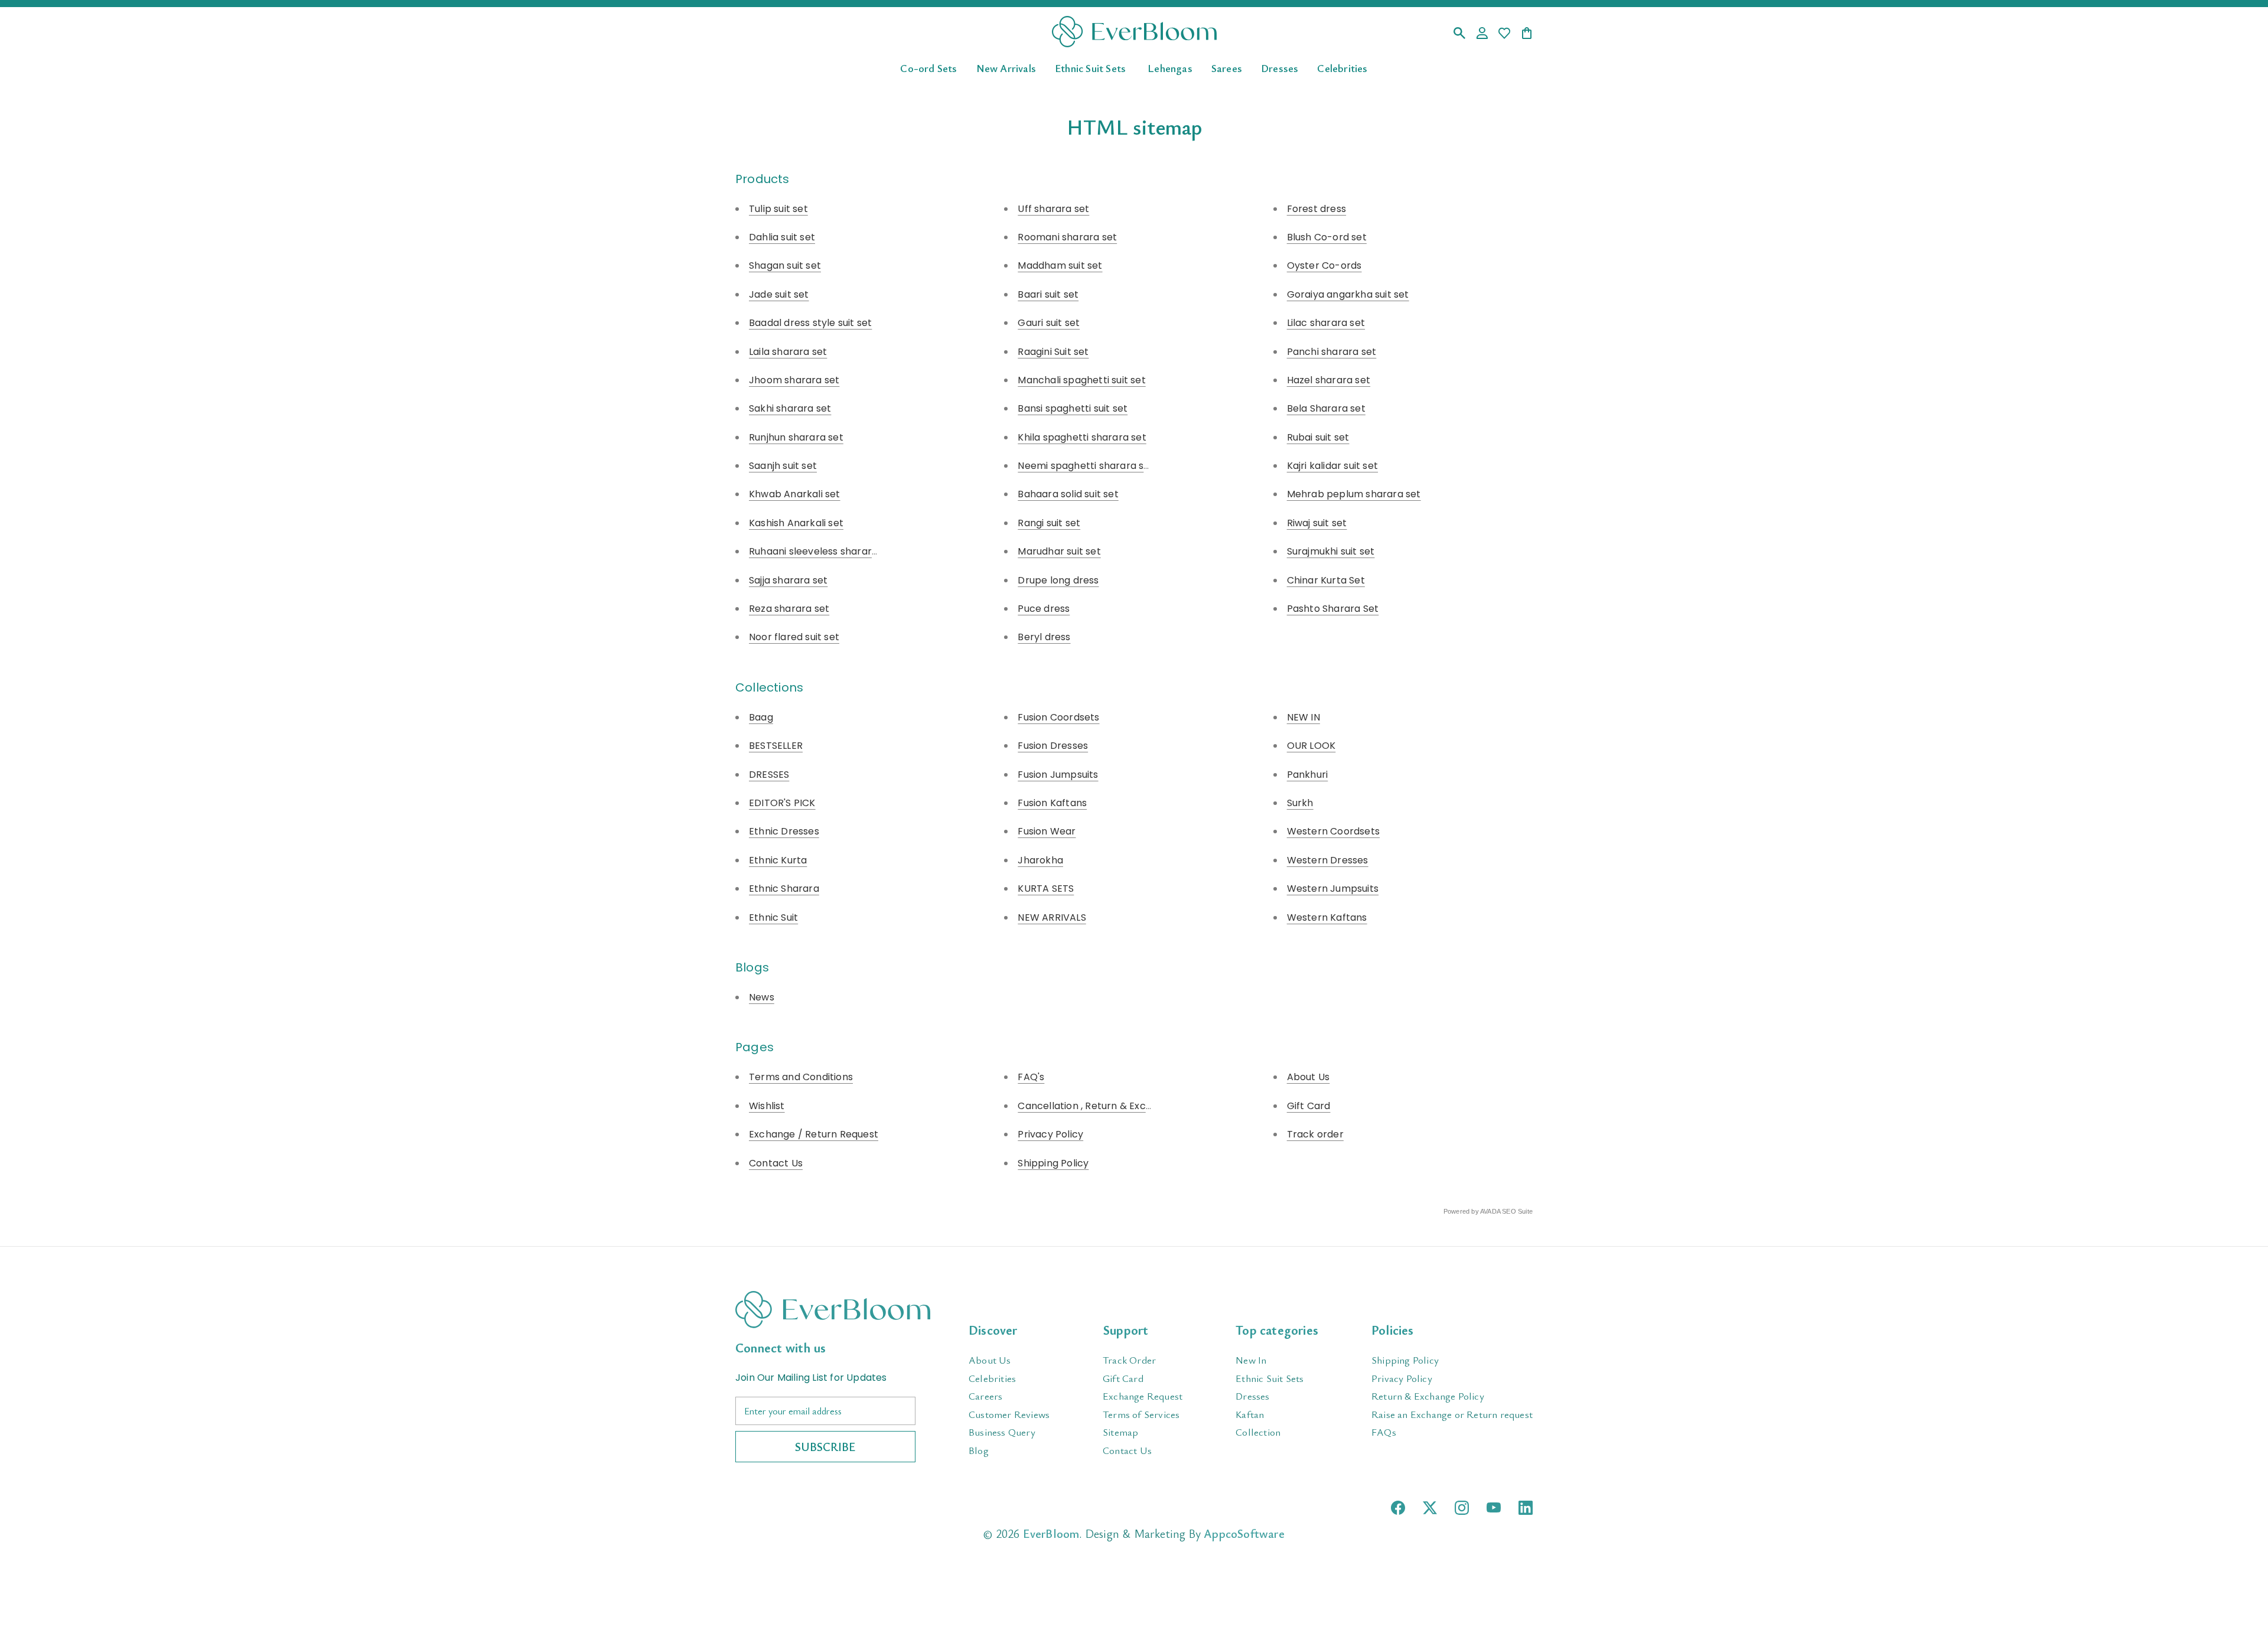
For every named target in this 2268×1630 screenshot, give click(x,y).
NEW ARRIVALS (1052, 917)
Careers (985, 1396)
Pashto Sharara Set (1333, 609)
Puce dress (1044, 609)
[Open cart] (1527, 34)
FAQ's (1031, 1077)
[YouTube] (1494, 1507)
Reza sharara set (789, 609)
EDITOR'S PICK (782, 803)
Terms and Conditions (801, 1077)
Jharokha (1040, 860)
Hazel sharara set (1329, 380)
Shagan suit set (785, 265)
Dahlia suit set (782, 237)
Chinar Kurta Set (1326, 580)
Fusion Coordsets (1058, 717)
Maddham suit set (1060, 265)
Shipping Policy (1053, 1163)
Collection (1258, 1432)
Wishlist (767, 1106)
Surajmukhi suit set (1331, 551)
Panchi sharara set (1332, 352)
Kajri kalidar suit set (1332, 466)
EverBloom (1051, 1533)
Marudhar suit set (1059, 551)
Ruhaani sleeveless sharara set (822, 551)
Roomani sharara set (1067, 237)
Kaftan (1250, 1414)
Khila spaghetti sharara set (1082, 437)
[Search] (1459, 34)
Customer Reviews (1009, 1414)
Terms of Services (1141, 1414)
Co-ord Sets (928, 67)
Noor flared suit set (794, 637)
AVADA (1490, 1211)
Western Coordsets (1333, 831)
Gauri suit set (1049, 323)
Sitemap (1120, 1432)
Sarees (1227, 67)
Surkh (1300, 803)
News (762, 997)
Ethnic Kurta (778, 860)
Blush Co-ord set (1327, 237)
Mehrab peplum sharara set (1354, 494)
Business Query (1002, 1432)
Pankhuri (1308, 775)
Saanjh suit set (783, 466)
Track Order (1129, 1360)
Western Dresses (1328, 860)
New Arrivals (1006, 67)
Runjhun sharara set (796, 437)
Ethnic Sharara (784, 889)
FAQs (1384, 1432)
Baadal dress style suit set (810, 323)
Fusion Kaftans (1052, 803)
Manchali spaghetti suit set (1081, 380)
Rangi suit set (1049, 523)
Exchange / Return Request (814, 1134)
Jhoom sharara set (794, 380)
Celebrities (1342, 67)
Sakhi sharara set (790, 408)
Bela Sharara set (1326, 408)
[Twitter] (1430, 1508)
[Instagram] (1462, 1508)
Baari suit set (1048, 294)
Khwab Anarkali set (795, 494)
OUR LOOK (1311, 746)
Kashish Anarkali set (796, 523)
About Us (1309, 1077)
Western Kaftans (1327, 917)
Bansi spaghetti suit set (1073, 408)
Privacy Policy (1050, 1134)
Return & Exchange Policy (1428, 1396)
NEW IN (1304, 717)
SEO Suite (1517, 1211)
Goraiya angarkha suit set (1348, 294)
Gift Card (1309, 1106)
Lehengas (1170, 67)
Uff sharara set (1053, 209)
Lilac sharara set (1326, 323)
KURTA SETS (1046, 889)
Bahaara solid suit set (1068, 494)
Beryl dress (1044, 637)
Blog (979, 1450)
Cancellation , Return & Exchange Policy (1112, 1106)
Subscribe (825, 1447)
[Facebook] (1398, 1508)
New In (1251, 1360)
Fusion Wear (1047, 831)
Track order (1315, 1134)
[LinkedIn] (1526, 1508)
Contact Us (776, 1163)
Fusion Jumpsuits (1058, 775)
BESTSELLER (776, 746)
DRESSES (769, 775)
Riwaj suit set (1317, 523)
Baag (761, 717)
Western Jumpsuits (1333, 889)
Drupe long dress (1058, 580)
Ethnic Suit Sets (1090, 67)
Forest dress (1317, 209)
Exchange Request (1143, 1396)
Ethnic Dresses (784, 831)
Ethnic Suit (773, 917)
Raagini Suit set (1053, 352)
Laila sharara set (788, 352)
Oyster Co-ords (1324, 265)
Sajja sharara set (788, 580)
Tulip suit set (778, 209)
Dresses (1280, 67)
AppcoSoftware (1244, 1533)
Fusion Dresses (1053, 746)
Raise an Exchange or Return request (1452, 1414)
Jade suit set (779, 294)
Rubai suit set (1318, 437)
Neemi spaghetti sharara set (1086, 466)
